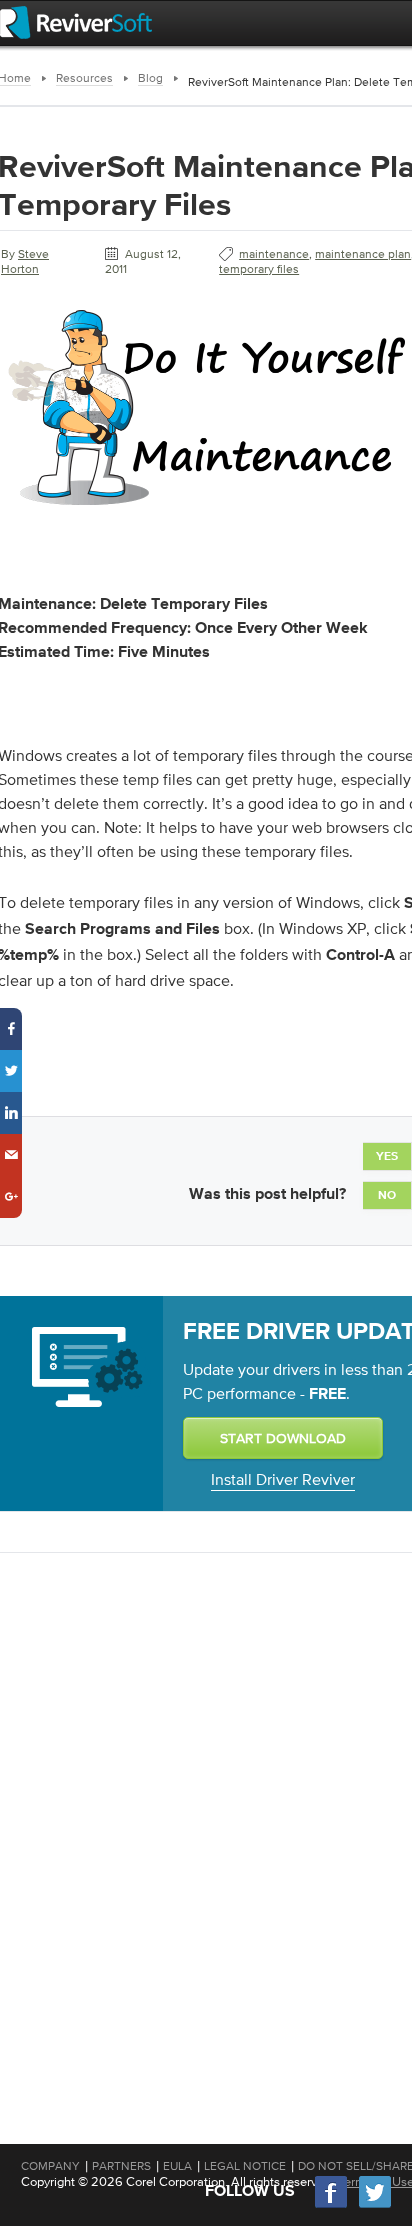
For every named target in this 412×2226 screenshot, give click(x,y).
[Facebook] (332, 2205)
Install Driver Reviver (283, 1479)
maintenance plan (363, 254)
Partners (121, 2166)
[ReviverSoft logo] (76, 22)
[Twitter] (375, 2205)
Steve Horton (25, 261)
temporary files (259, 269)
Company (50, 2166)
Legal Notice (245, 2166)
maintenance (274, 254)
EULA (177, 2166)
